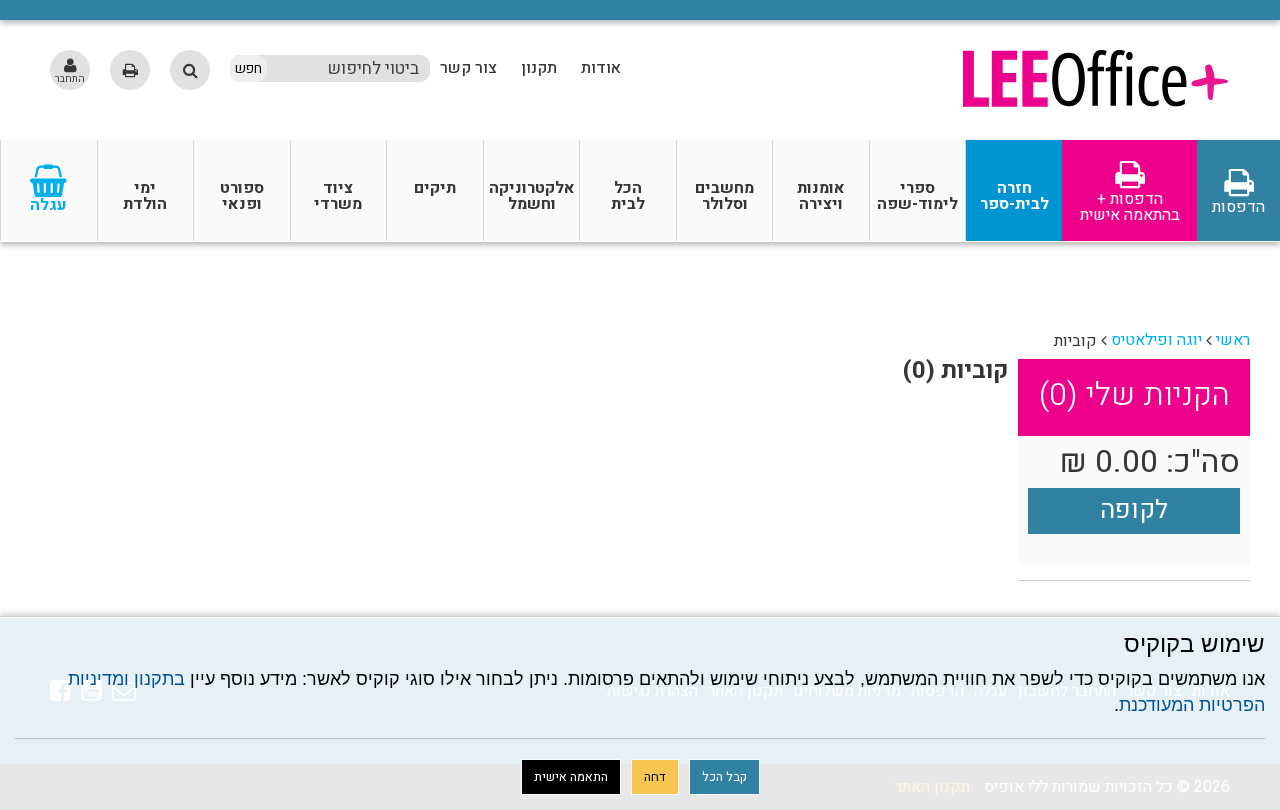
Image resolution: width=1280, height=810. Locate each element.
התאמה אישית (571, 777)
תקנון (539, 68)
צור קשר (468, 68)
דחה (655, 777)
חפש (248, 69)
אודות (601, 68)
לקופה (1134, 510)
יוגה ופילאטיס (1156, 340)
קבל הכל (724, 777)
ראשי (1233, 340)
